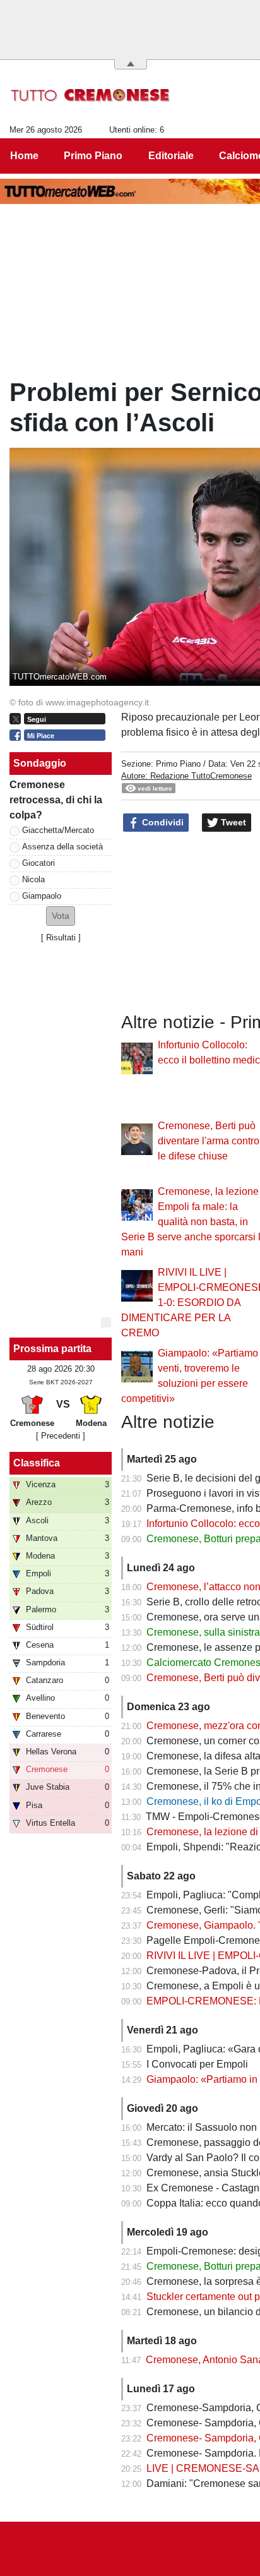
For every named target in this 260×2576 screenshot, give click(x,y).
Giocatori (38, 863)
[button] (61, 916)
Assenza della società (62, 847)
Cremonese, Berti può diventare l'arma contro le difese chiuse (209, 1141)
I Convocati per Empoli (197, 2064)
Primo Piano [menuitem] (93, 156)
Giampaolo (42, 896)
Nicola (33, 879)
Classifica (37, 1463)
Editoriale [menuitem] (171, 156)
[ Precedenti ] (61, 1436)
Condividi (162, 822)
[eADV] (106, 1322)
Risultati (61, 938)
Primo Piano (178, 764)
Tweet (232, 822)
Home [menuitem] (24, 156)
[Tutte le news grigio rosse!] (91, 95)
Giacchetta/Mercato (58, 830)
